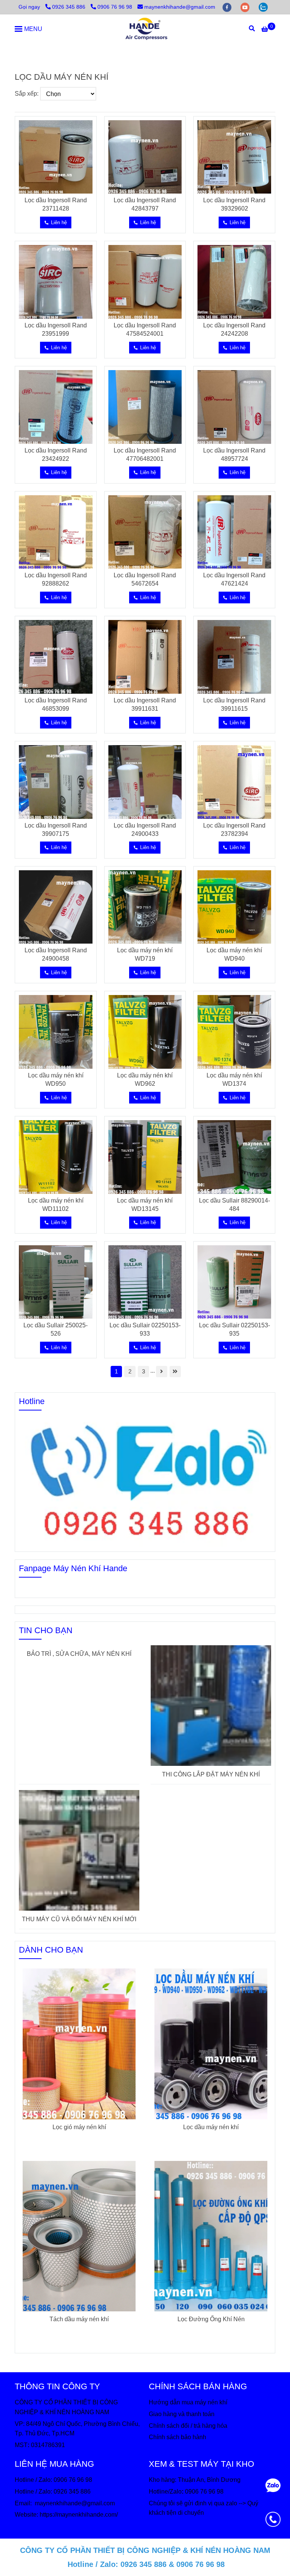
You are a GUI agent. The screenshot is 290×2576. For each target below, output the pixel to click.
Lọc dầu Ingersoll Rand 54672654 (145, 579)
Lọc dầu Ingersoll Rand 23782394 (234, 830)
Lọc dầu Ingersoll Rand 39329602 (234, 204)
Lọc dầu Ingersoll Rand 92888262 (56, 579)
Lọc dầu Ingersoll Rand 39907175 (56, 830)
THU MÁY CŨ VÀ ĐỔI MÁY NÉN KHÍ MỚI (79, 1919)
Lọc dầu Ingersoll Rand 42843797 (145, 204)
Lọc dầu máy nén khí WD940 (234, 954)
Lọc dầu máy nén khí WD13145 (145, 1205)
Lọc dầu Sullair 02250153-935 (234, 1329)
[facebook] (228, 7)
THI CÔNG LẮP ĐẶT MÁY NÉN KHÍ (211, 1774)
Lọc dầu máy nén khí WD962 (145, 1080)
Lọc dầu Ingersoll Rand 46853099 (56, 704)
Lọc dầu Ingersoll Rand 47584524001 (145, 329)
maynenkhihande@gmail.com (180, 7)
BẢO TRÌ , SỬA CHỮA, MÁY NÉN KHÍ (79, 1654)
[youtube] (246, 7)
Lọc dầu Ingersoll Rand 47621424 (234, 579)
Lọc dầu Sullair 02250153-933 (145, 1329)
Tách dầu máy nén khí (79, 2319)
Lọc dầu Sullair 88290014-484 (234, 1205)
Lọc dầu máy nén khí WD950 (56, 1080)
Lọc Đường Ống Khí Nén (211, 2319)
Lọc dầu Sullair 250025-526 (56, 1329)
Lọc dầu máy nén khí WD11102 (56, 1205)
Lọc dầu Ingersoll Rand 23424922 (56, 455)
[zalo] (263, 7)
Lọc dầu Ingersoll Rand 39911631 (145, 704)
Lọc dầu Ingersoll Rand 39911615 (234, 704)
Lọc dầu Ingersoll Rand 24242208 (234, 329)
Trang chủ (28, 51)
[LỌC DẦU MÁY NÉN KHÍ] (145, 29)
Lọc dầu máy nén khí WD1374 (234, 1080)
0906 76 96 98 (115, 7)
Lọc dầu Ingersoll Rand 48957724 (234, 455)
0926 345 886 (69, 7)
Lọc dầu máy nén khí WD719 (145, 954)
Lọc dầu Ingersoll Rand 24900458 (56, 954)
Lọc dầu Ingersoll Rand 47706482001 (145, 455)
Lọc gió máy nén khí (79, 2127)
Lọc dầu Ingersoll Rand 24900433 (145, 830)
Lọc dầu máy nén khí (211, 2127)
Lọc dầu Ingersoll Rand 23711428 (56, 204)
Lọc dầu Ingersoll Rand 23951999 (56, 329)
